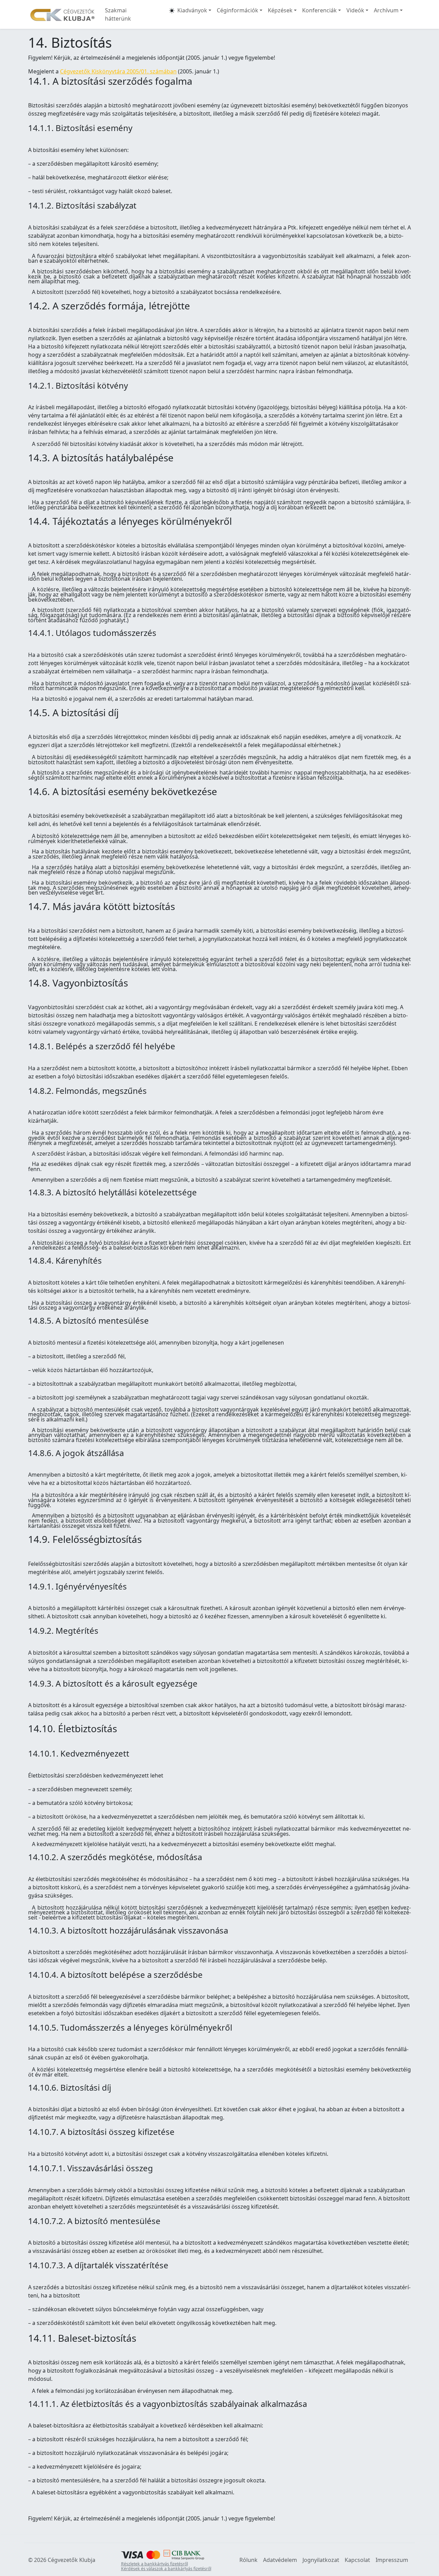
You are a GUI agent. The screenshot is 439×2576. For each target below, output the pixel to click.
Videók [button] (355, 10)
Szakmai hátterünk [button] (118, 14)
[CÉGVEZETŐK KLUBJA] (62, 14)
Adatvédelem (280, 2560)
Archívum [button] (386, 10)
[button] (172, 14)
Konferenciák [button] (319, 10)
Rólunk (248, 2560)
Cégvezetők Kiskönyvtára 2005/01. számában (118, 71)
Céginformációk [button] (238, 10)
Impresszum (392, 2560)
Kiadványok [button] (192, 10)
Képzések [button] (280, 10)
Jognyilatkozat (321, 2560)
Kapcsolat (357, 2560)
